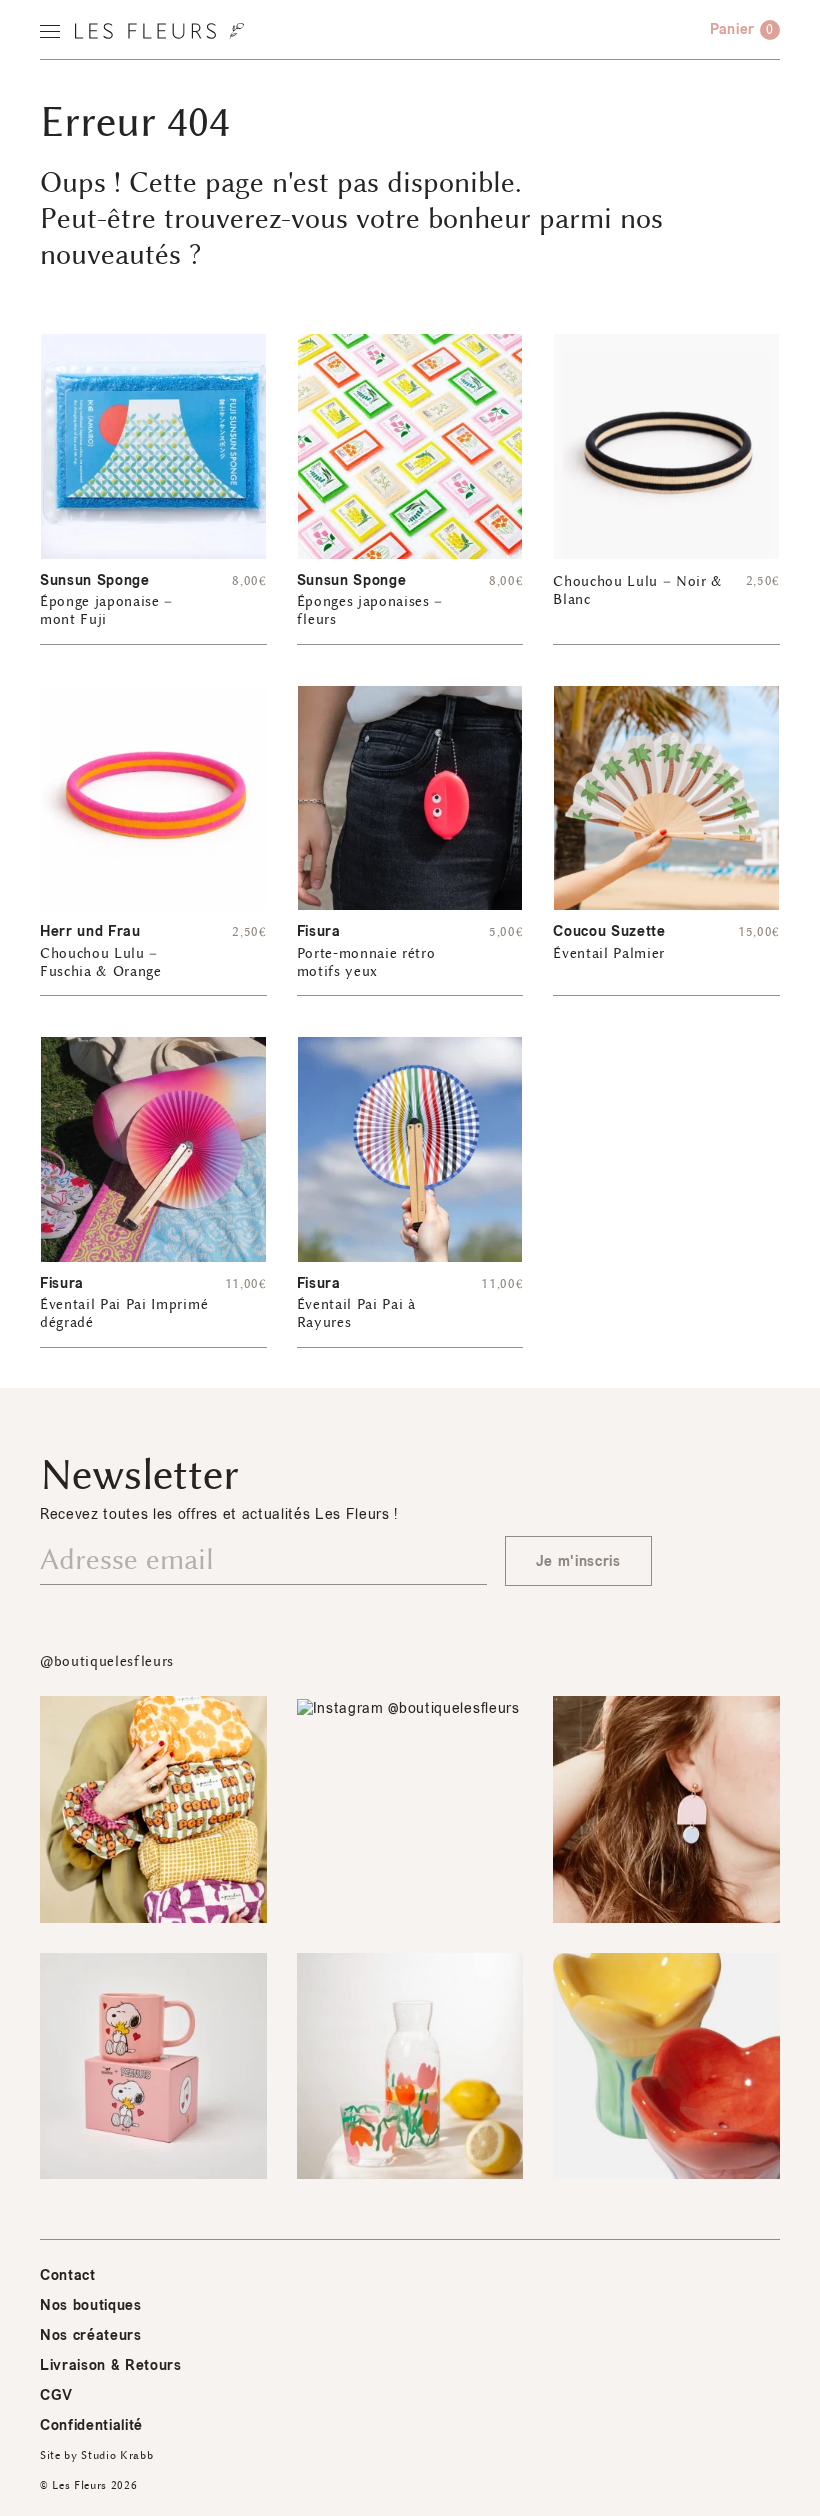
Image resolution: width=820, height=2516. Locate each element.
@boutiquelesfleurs (107, 1661)
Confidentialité (91, 2425)
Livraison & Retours (111, 2365)
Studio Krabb (117, 2455)
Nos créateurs (91, 2335)
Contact (68, 2275)
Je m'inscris (578, 1561)
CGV (56, 2395)
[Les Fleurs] (159, 31)
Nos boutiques (91, 2305)
